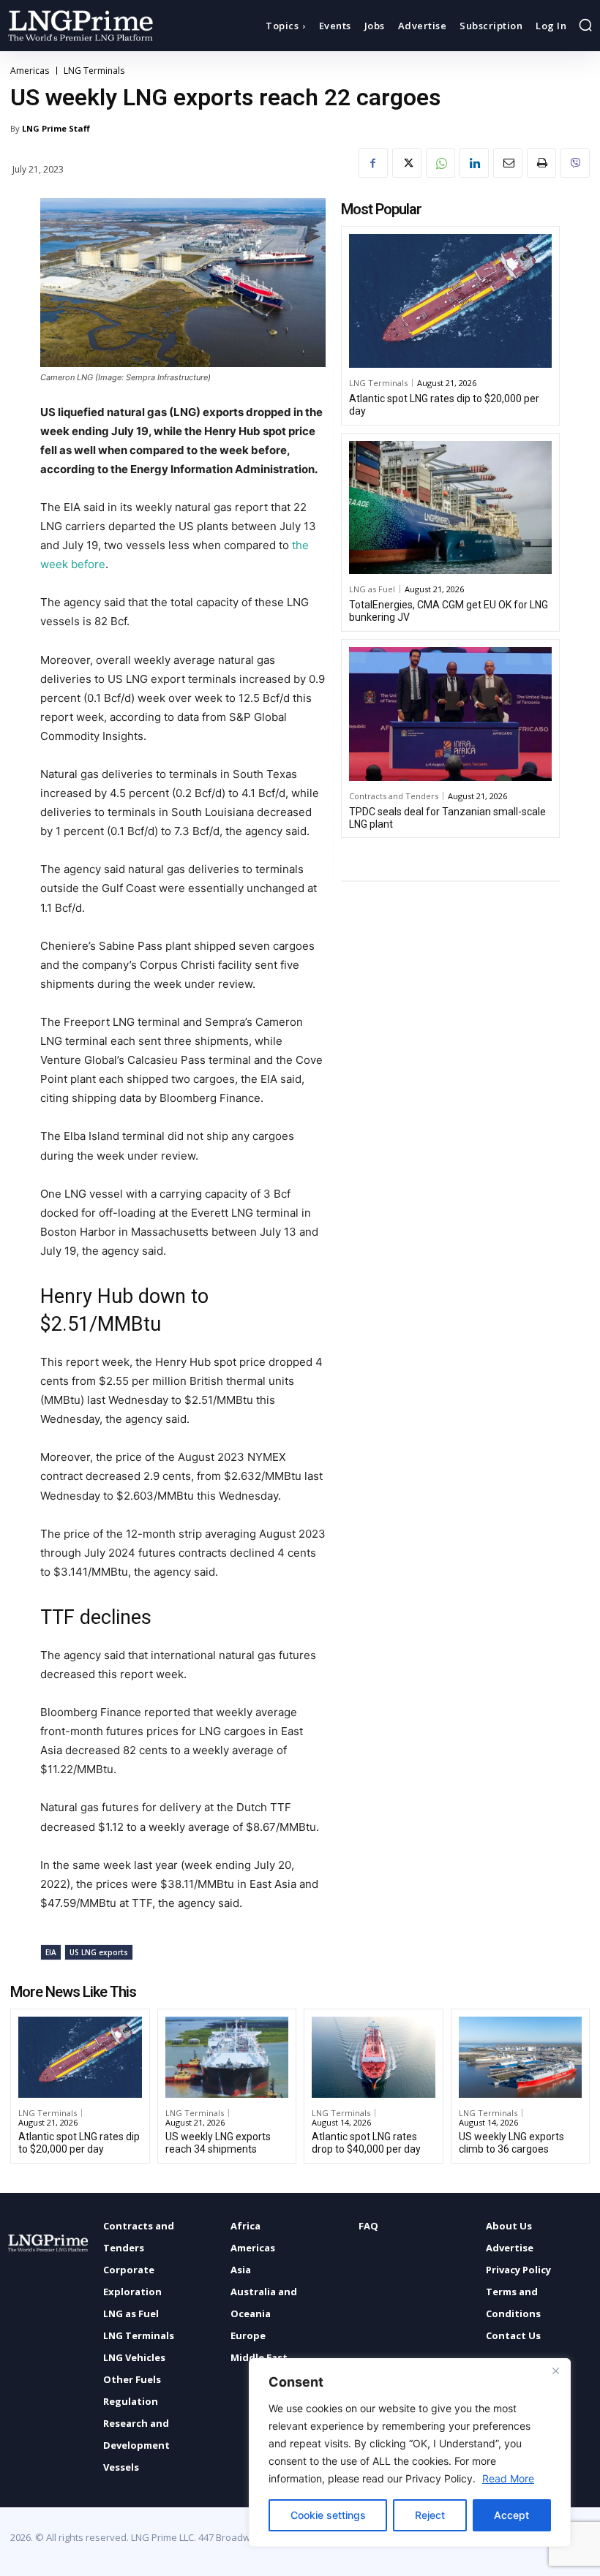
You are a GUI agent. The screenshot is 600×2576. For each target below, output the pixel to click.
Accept (511, 2515)
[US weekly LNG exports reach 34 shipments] (227, 2057)
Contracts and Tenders (394, 796)
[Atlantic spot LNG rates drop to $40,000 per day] (374, 2057)
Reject (430, 2515)
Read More (508, 2478)
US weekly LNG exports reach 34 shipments (218, 2143)
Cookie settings (328, 2515)
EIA (51, 1952)
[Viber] (575, 163)
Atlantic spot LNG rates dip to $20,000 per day (79, 2143)
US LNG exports (99, 1952)
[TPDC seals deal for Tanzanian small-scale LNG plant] (450, 714)
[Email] (508, 163)
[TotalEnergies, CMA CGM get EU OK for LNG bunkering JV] (450, 508)
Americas (30, 71)
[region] (410, 2452)
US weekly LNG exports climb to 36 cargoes (511, 2143)
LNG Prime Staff (56, 128)
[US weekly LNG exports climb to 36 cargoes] (521, 2057)
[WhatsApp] (440, 163)
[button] (585, 25)
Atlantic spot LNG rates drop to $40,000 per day (366, 2143)
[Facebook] (373, 163)
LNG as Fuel (372, 589)
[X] (407, 163)
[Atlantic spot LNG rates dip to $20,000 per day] (450, 301)
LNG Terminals (94, 71)
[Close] (555, 2371)
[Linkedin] (474, 163)
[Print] (541, 163)
